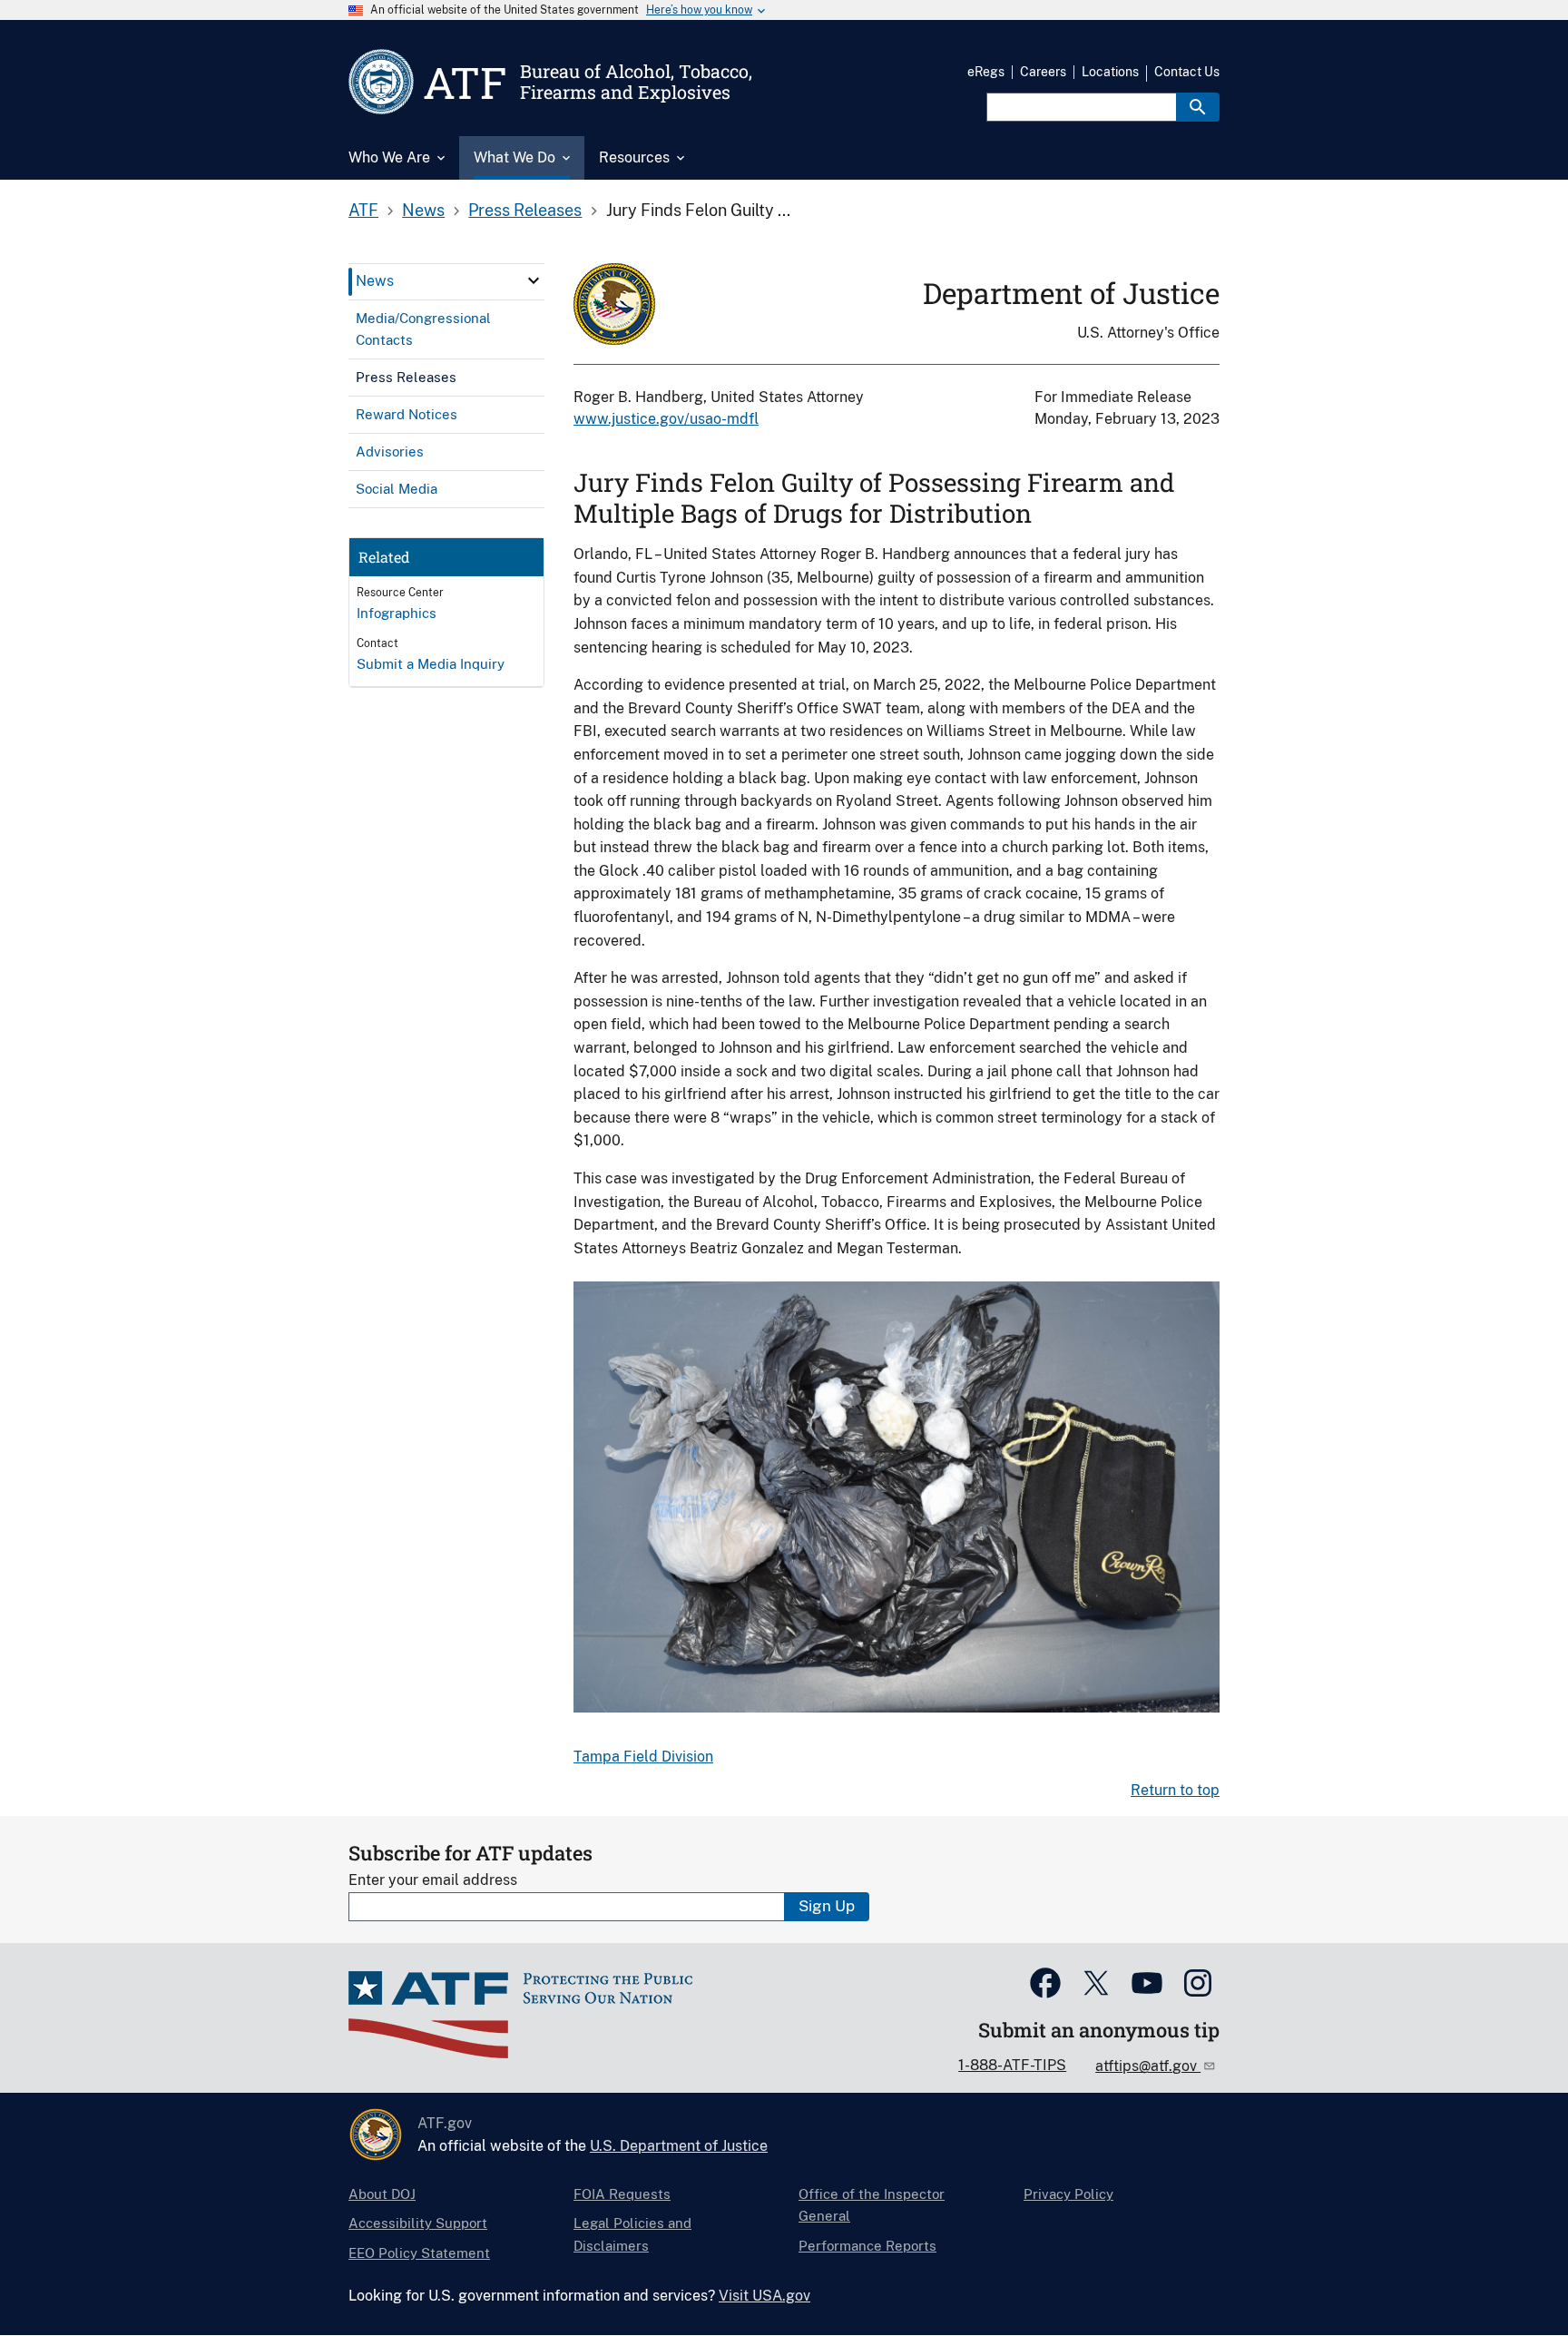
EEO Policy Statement (419, 2253)
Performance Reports (867, 2246)
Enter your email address (433, 1880)
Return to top (1175, 1790)
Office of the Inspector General (872, 2205)
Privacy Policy (1068, 2194)
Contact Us (1187, 72)
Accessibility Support (418, 2223)
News (423, 210)
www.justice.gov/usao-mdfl (666, 419)
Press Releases (525, 210)
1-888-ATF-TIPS (1012, 2065)
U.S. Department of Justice (679, 2146)
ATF (363, 210)
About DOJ (382, 2194)
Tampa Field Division (643, 1757)
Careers (1043, 72)
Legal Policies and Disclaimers (632, 2234)
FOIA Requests (622, 2194)
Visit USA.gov (764, 2296)
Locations (1110, 72)
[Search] (1198, 107)
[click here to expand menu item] (534, 280)
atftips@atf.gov (1148, 2066)
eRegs (986, 72)
